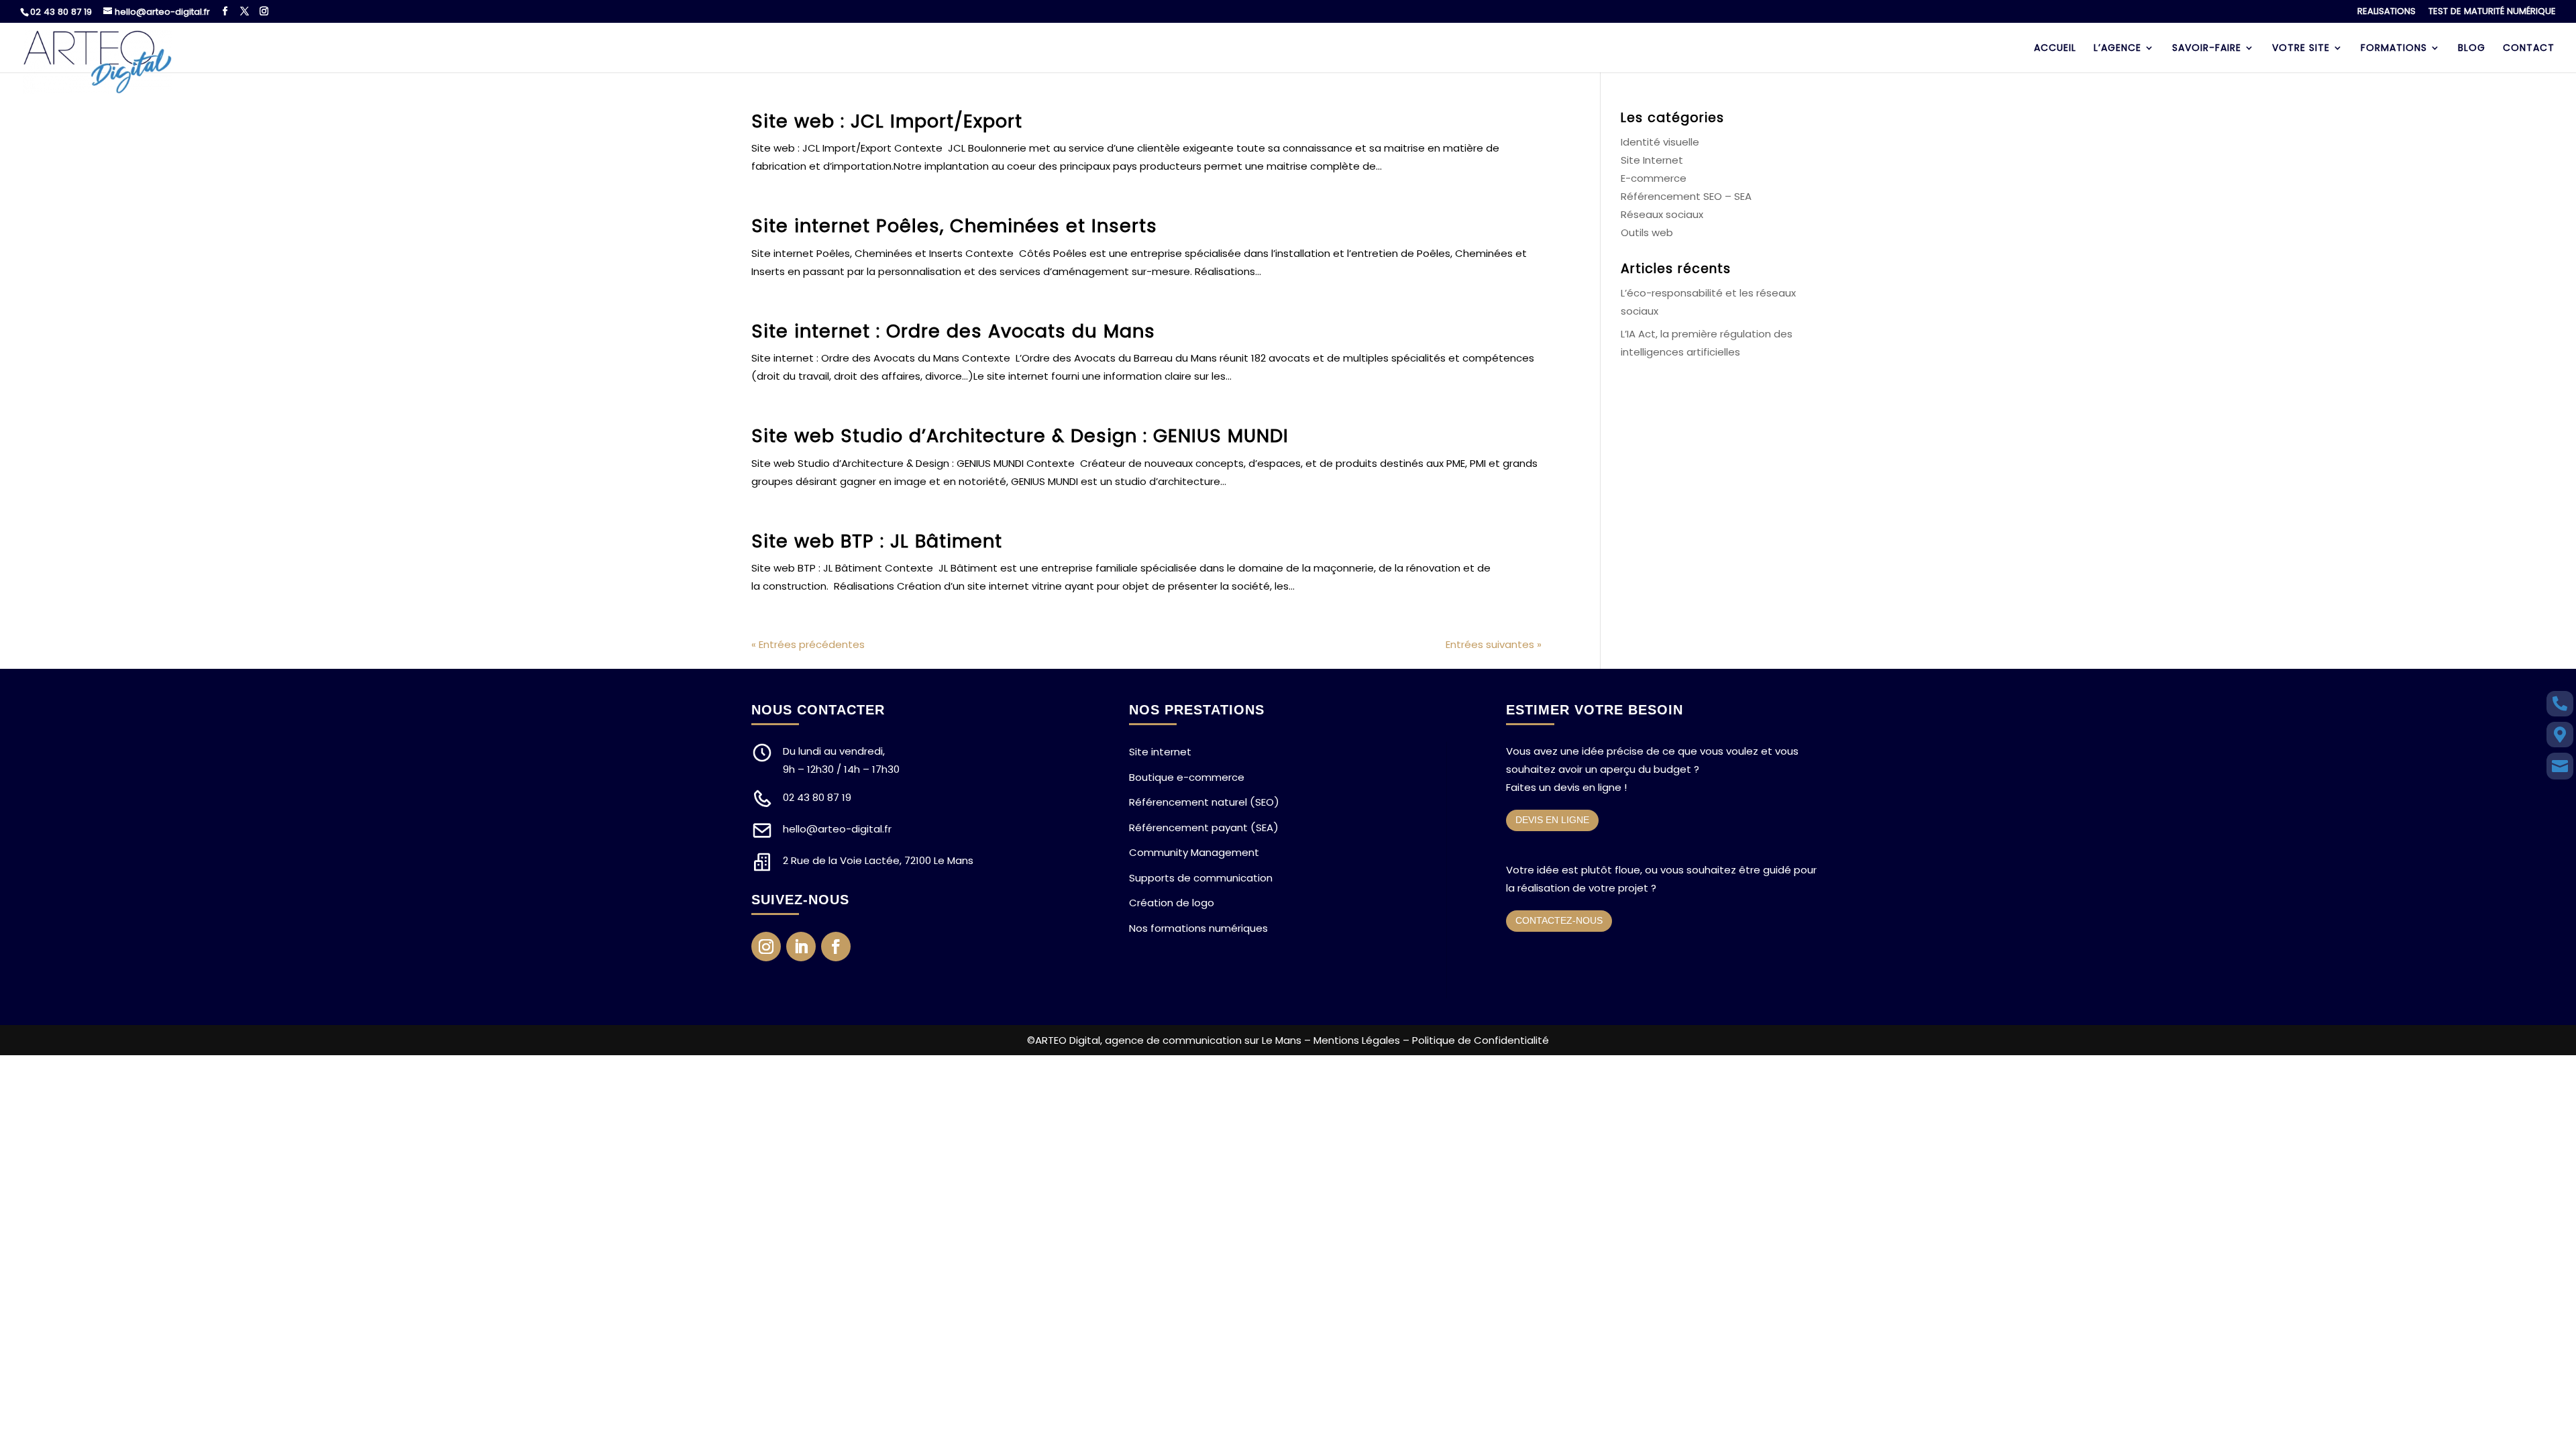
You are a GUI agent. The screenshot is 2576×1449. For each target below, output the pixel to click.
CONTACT (2529, 49)
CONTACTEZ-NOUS (1559, 920)
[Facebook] (225, 11)
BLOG (2472, 49)
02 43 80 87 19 (61, 12)
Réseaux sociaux (1662, 214)
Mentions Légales (1357, 1040)
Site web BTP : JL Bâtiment (877, 541)
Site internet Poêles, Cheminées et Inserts (954, 226)
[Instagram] (264, 11)
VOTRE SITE (2301, 49)
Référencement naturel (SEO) (1204, 802)
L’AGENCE (2117, 49)
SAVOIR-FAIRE (2207, 49)
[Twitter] (245, 11)
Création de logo (1172, 903)
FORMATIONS (2394, 49)
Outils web (1647, 232)
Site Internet (1652, 160)
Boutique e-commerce (1187, 777)
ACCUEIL (2055, 49)
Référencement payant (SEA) (1204, 827)
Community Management (1194, 852)
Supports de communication (1201, 878)
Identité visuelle (1660, 142)
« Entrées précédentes (808, 644)
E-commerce (1654, 178)
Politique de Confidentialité (1481, 1040)
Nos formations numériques (1198, 928)
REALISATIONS (2386, 12)
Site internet (1160, 752)
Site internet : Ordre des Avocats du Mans (953, 331)
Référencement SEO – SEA (1686, 196)
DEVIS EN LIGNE (1552, 820)
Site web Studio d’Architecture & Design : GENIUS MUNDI (1020, 436)
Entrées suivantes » (1494, 644)
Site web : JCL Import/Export (887, 121)
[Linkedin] (801, 947)
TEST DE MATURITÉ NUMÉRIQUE (2492, 12)
